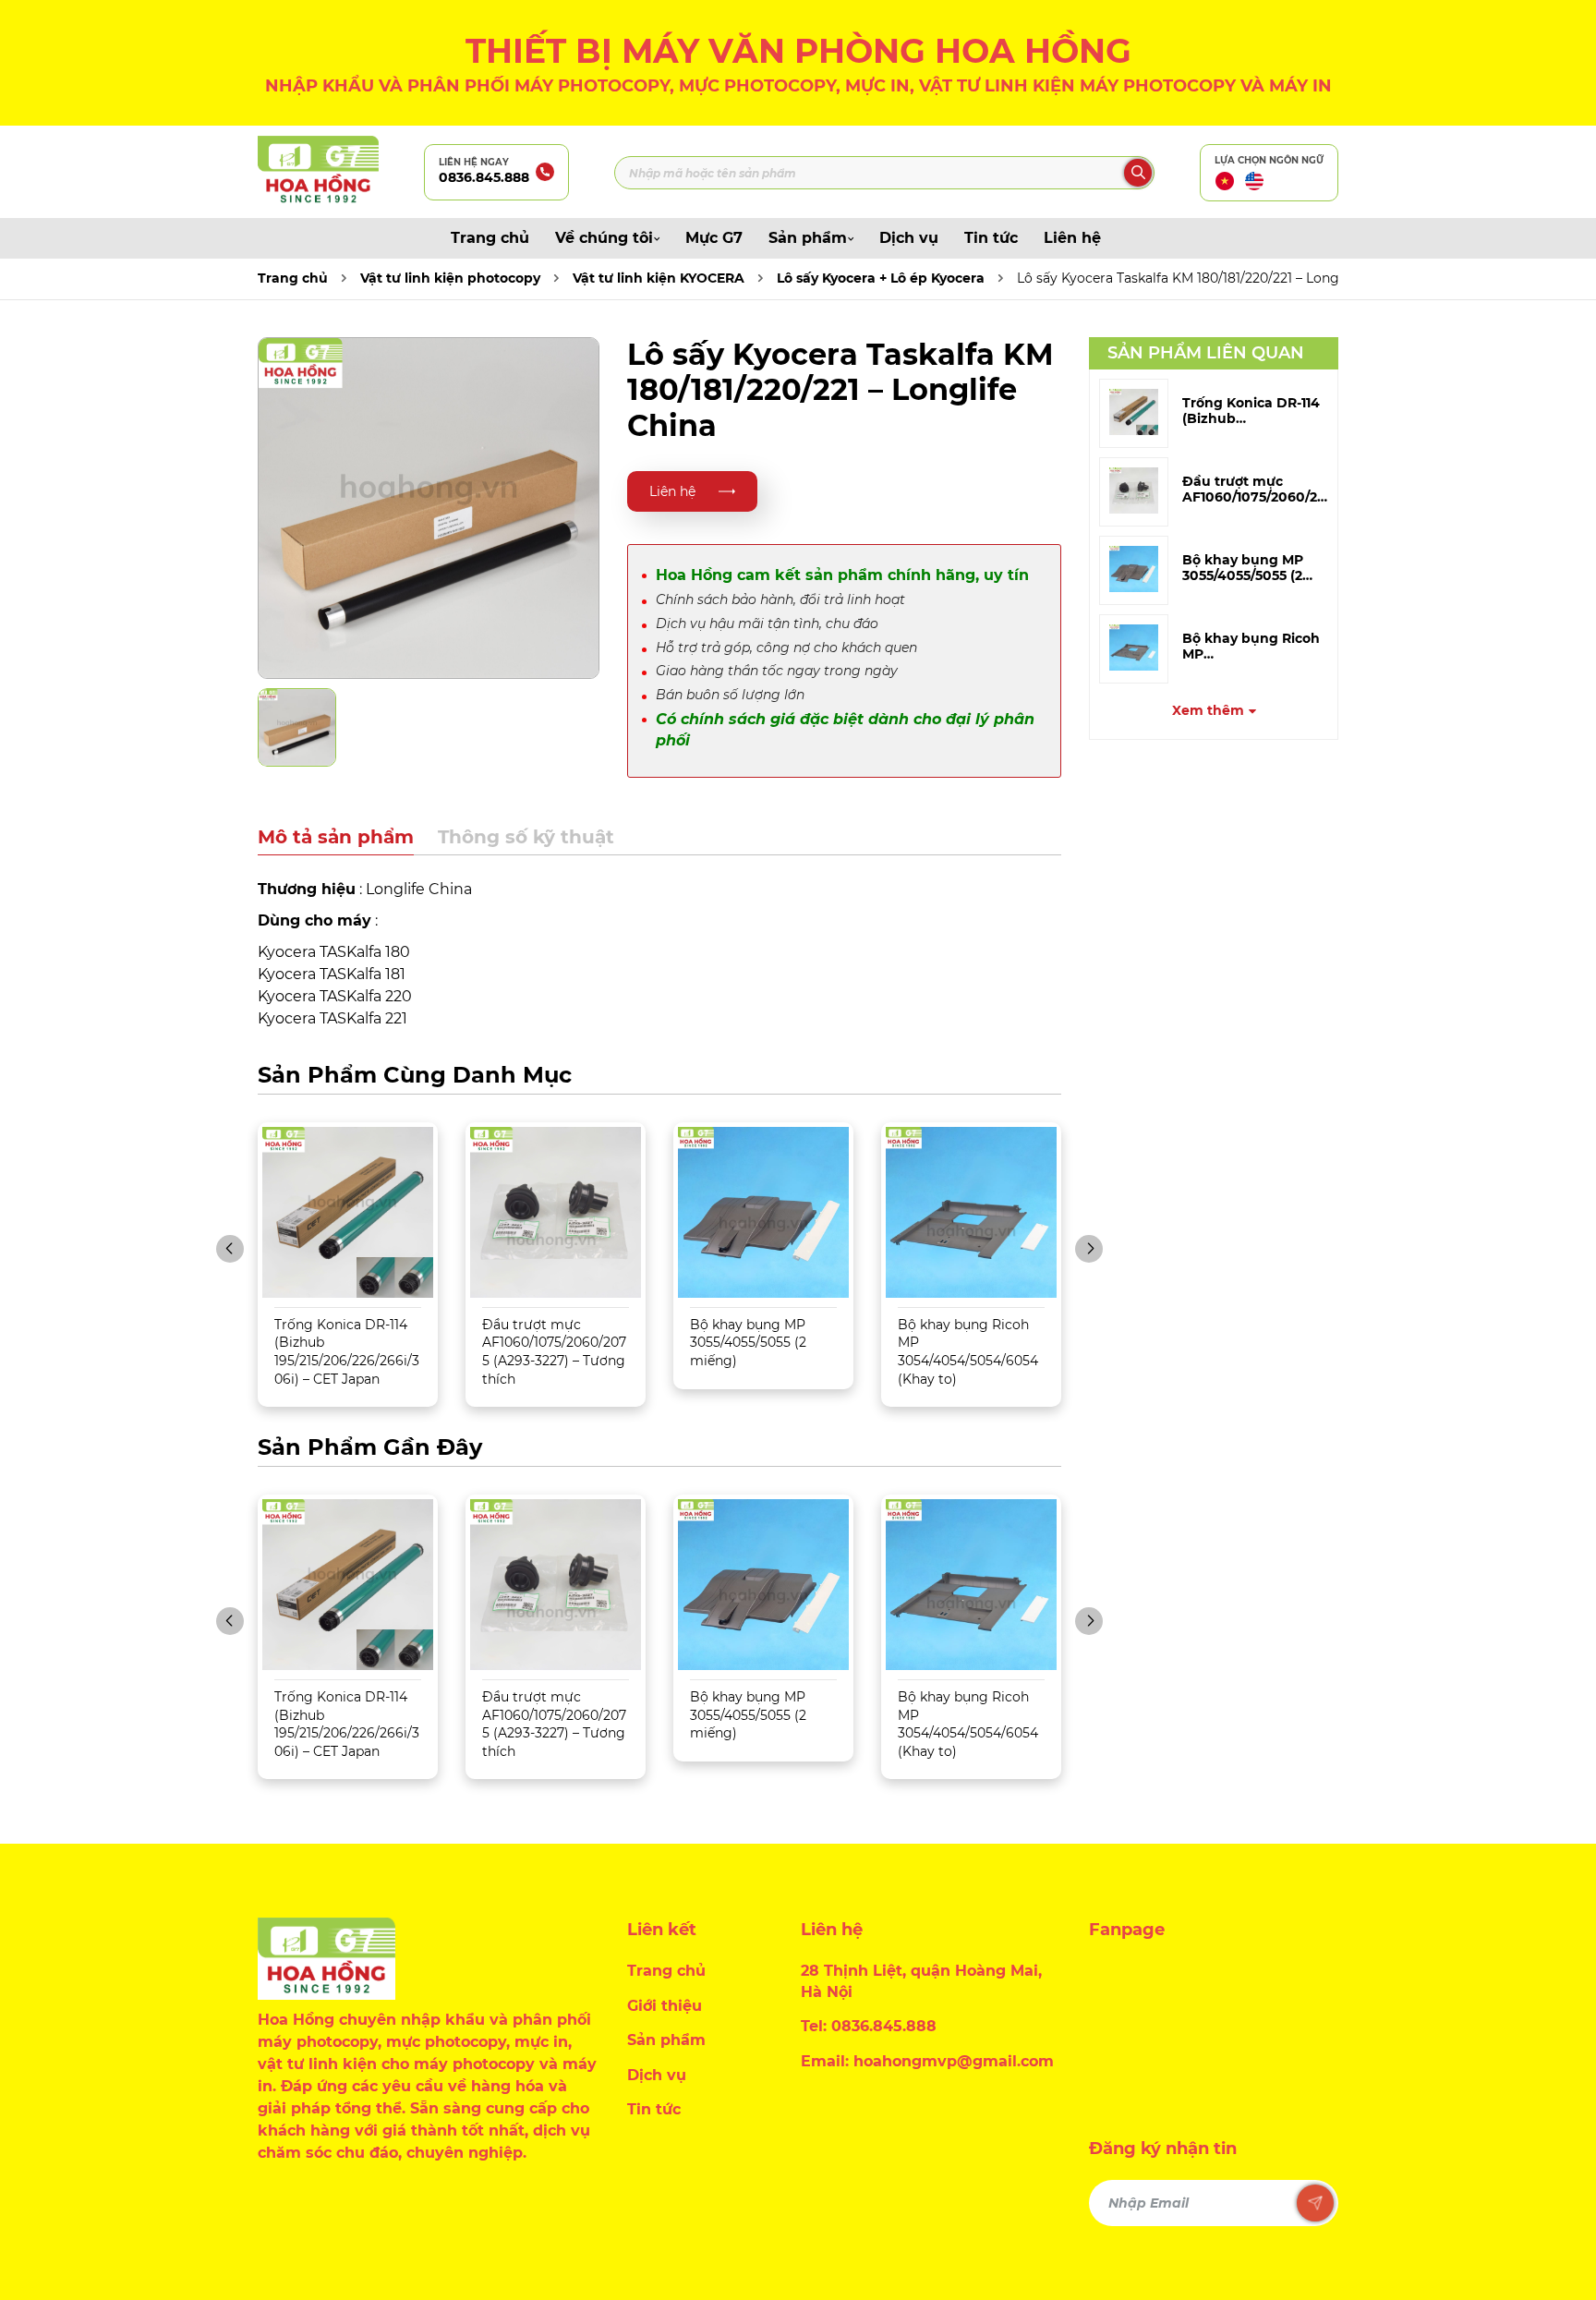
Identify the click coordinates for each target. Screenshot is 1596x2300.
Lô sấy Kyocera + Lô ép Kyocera (881, 278)
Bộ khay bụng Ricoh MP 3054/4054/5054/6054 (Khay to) (968, 1352)
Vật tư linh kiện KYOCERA (659, 278)
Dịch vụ (909, 238)
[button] (230, 1249)
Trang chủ (490, 238)
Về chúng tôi (604, 238)
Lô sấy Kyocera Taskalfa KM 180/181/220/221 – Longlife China (1208, 278)
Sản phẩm (808, 238)
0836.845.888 (484, 177)
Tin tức (991, 238)
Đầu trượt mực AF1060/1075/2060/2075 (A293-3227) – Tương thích (554, 1352)
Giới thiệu (665, 2006)
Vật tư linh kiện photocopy (450, 278)
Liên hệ (1072, 238)
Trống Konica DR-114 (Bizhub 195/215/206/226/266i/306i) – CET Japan (347, 1352)
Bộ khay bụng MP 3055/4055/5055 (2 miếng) (748, 1343)
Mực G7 (714, 238)
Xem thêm (1208, 710)
